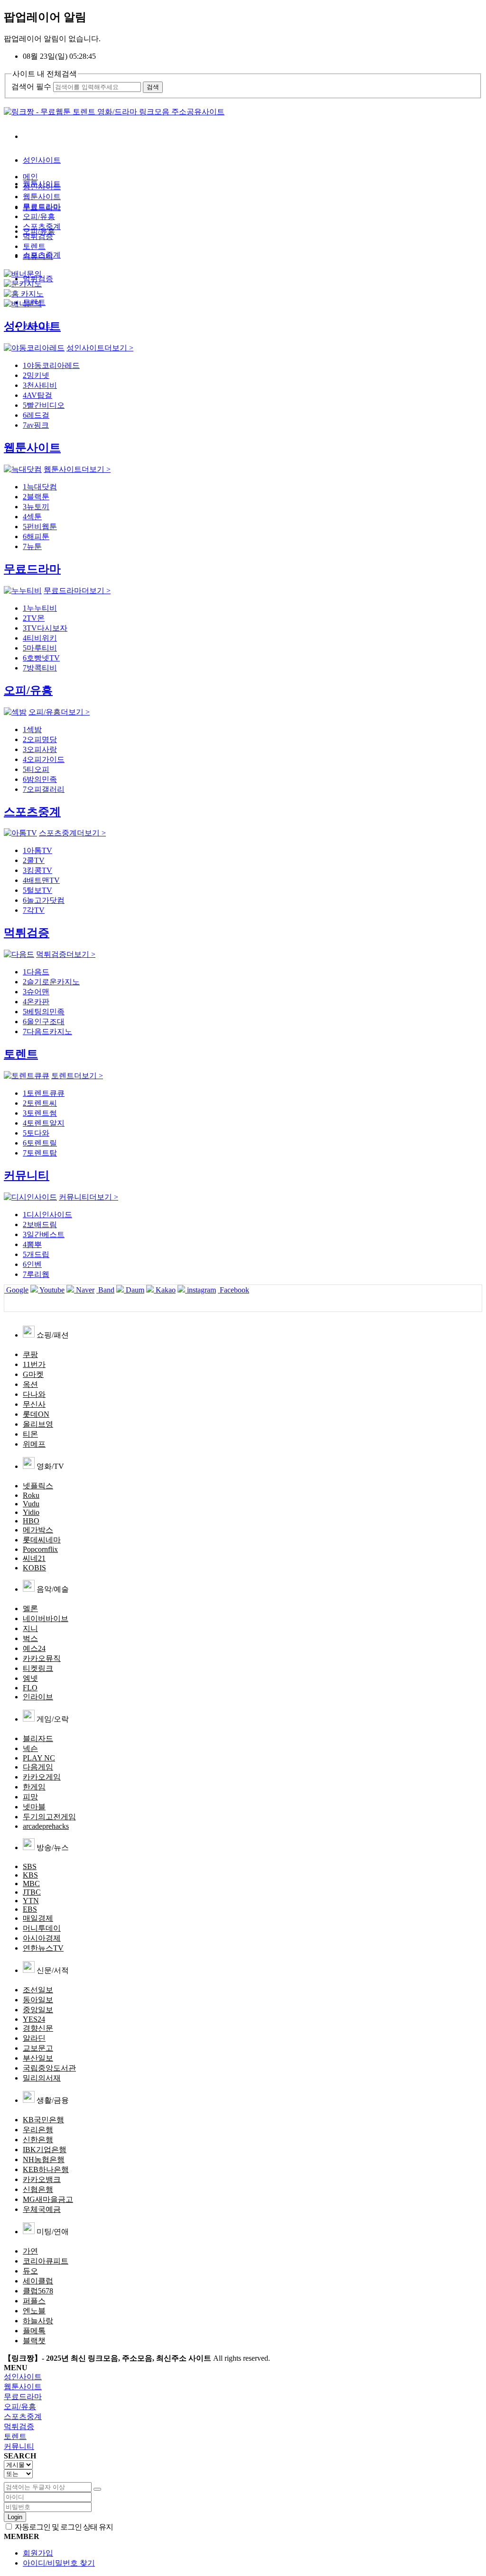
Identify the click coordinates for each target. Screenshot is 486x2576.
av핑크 (36, 425)
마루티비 (40, 648)
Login (15, 2517)
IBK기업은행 (45, 2150)
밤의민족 (40, 779)
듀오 (30, 2271)
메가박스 (38, 1530)
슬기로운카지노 (51, 982)
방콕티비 (40, 668)
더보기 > (100, 348)
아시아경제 (42, 1938)
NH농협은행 (44, 2159)
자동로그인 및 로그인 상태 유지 (63, 2527)
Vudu (31, 1504)
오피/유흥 (39, 216)
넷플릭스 (38, 1486)
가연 (30, 2251)
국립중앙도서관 (49, 2068)
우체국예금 (42, 2209)
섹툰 (32, 517)
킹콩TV (37, 870)
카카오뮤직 (42, 1658)
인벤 (32, 1264)
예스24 (34, 1648)
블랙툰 (36, 497)
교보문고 (38, 2048)
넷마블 (34, 1807)
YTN (31, 1901)
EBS (30, 1909)
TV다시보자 (45, 628)
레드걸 (36, 415)
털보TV (37, 890)
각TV (34, 910)
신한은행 (38, 2140)
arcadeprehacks (46, 1826)
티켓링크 (38, 1668)
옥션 (30, 1384)
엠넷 (30, 1678)
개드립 (36, 1254)
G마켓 (33, 1374)
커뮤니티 (38, 256)
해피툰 (36, 536)
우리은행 (38, 2130)
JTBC (32, 1892)
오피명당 (40, 739)
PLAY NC (39, 1758)
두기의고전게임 (49, 1817)
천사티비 (40, 385)
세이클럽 (38, 2281)
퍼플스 (34, 2301)
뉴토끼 (36, 507)
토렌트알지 (44, 1123)
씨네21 (34, 1558)
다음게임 (38, 1767)
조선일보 (38, 1990)
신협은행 (38, 2189)
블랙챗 (34, 2341)
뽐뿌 (32, 1244)
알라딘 (34, 2038)
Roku (31, 1495)
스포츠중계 (42, 226)
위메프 (34, 1444)
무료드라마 (42, 206)
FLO (30, 1688)
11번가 (34, 1364)
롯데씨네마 (42, 1540)
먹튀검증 (38, 236)
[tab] (243, 2377)
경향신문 (38, 2028)
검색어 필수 (31, 87)
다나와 (34, 1394)
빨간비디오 (44, 405)
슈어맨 (36, 992)
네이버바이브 (46, 1618)
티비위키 (40, 638)
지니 (30, 1628)
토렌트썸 (40, 1113)
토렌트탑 (40, 1153)
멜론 (30, 1609)
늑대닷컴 (40, 487)
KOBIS (34, 1568)
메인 (30, 177)
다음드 (36, 972)
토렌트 (34, 246)
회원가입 (38, 2553)
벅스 (30, 1638)
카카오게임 (42, 1777)
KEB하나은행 (46, 2169)
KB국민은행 (43, 2120)
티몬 (30, 1434)
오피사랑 (40, 749)
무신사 (34, 1404)
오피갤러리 (44, 789)
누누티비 (40, 608)
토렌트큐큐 (44, 1093)
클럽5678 (38, 2291)
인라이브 (38, 1697)
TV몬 (34, 618)
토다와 (36, 1133)
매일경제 (38, 1918)
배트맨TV (41, 880)
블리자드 (38, 1738)
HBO (31, 1521)
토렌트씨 (40, 1103)
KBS (30, 1875)
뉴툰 (32, 546)
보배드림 (40, 1224)
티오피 (36, 769)
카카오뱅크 (42, 2179)
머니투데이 (42, 1928)
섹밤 (32, 729)
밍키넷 (36, 375)
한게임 (34, 1787)
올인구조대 (44, 1022)
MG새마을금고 (48, 2199)
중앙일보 (38, 2010)
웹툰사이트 (42, 197)
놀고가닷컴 (44, 900)
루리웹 (36, 1274)
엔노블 (34, 2311)
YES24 (34, 2019)
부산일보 (38, 2058)
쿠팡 (30, 1354)
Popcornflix (40, 1549)
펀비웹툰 (40, 527)
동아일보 (38, 2000)
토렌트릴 (40, 1143)
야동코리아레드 (51, 365)
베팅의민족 (44, 1012)
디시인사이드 (47, 1215)
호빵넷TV (41, 658)
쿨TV (34, 860)
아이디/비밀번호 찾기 (59, 2563)
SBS (30, 1866)
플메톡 (34, 2331)
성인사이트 (42, 160)
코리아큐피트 (46, 2261)
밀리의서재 (42, 2078)
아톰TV (37, 850)
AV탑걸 (37, 395)
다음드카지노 (47, 1031)
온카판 (36, 1002)
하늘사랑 (38, 2321)
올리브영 (38, 1424)
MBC (31, 1884)
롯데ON (36, 1414)
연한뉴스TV (43, 1948)
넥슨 (30, 1748)
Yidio (31, 1512)
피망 (30, 1797)
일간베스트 (44, 1234)
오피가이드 (44, 759)
